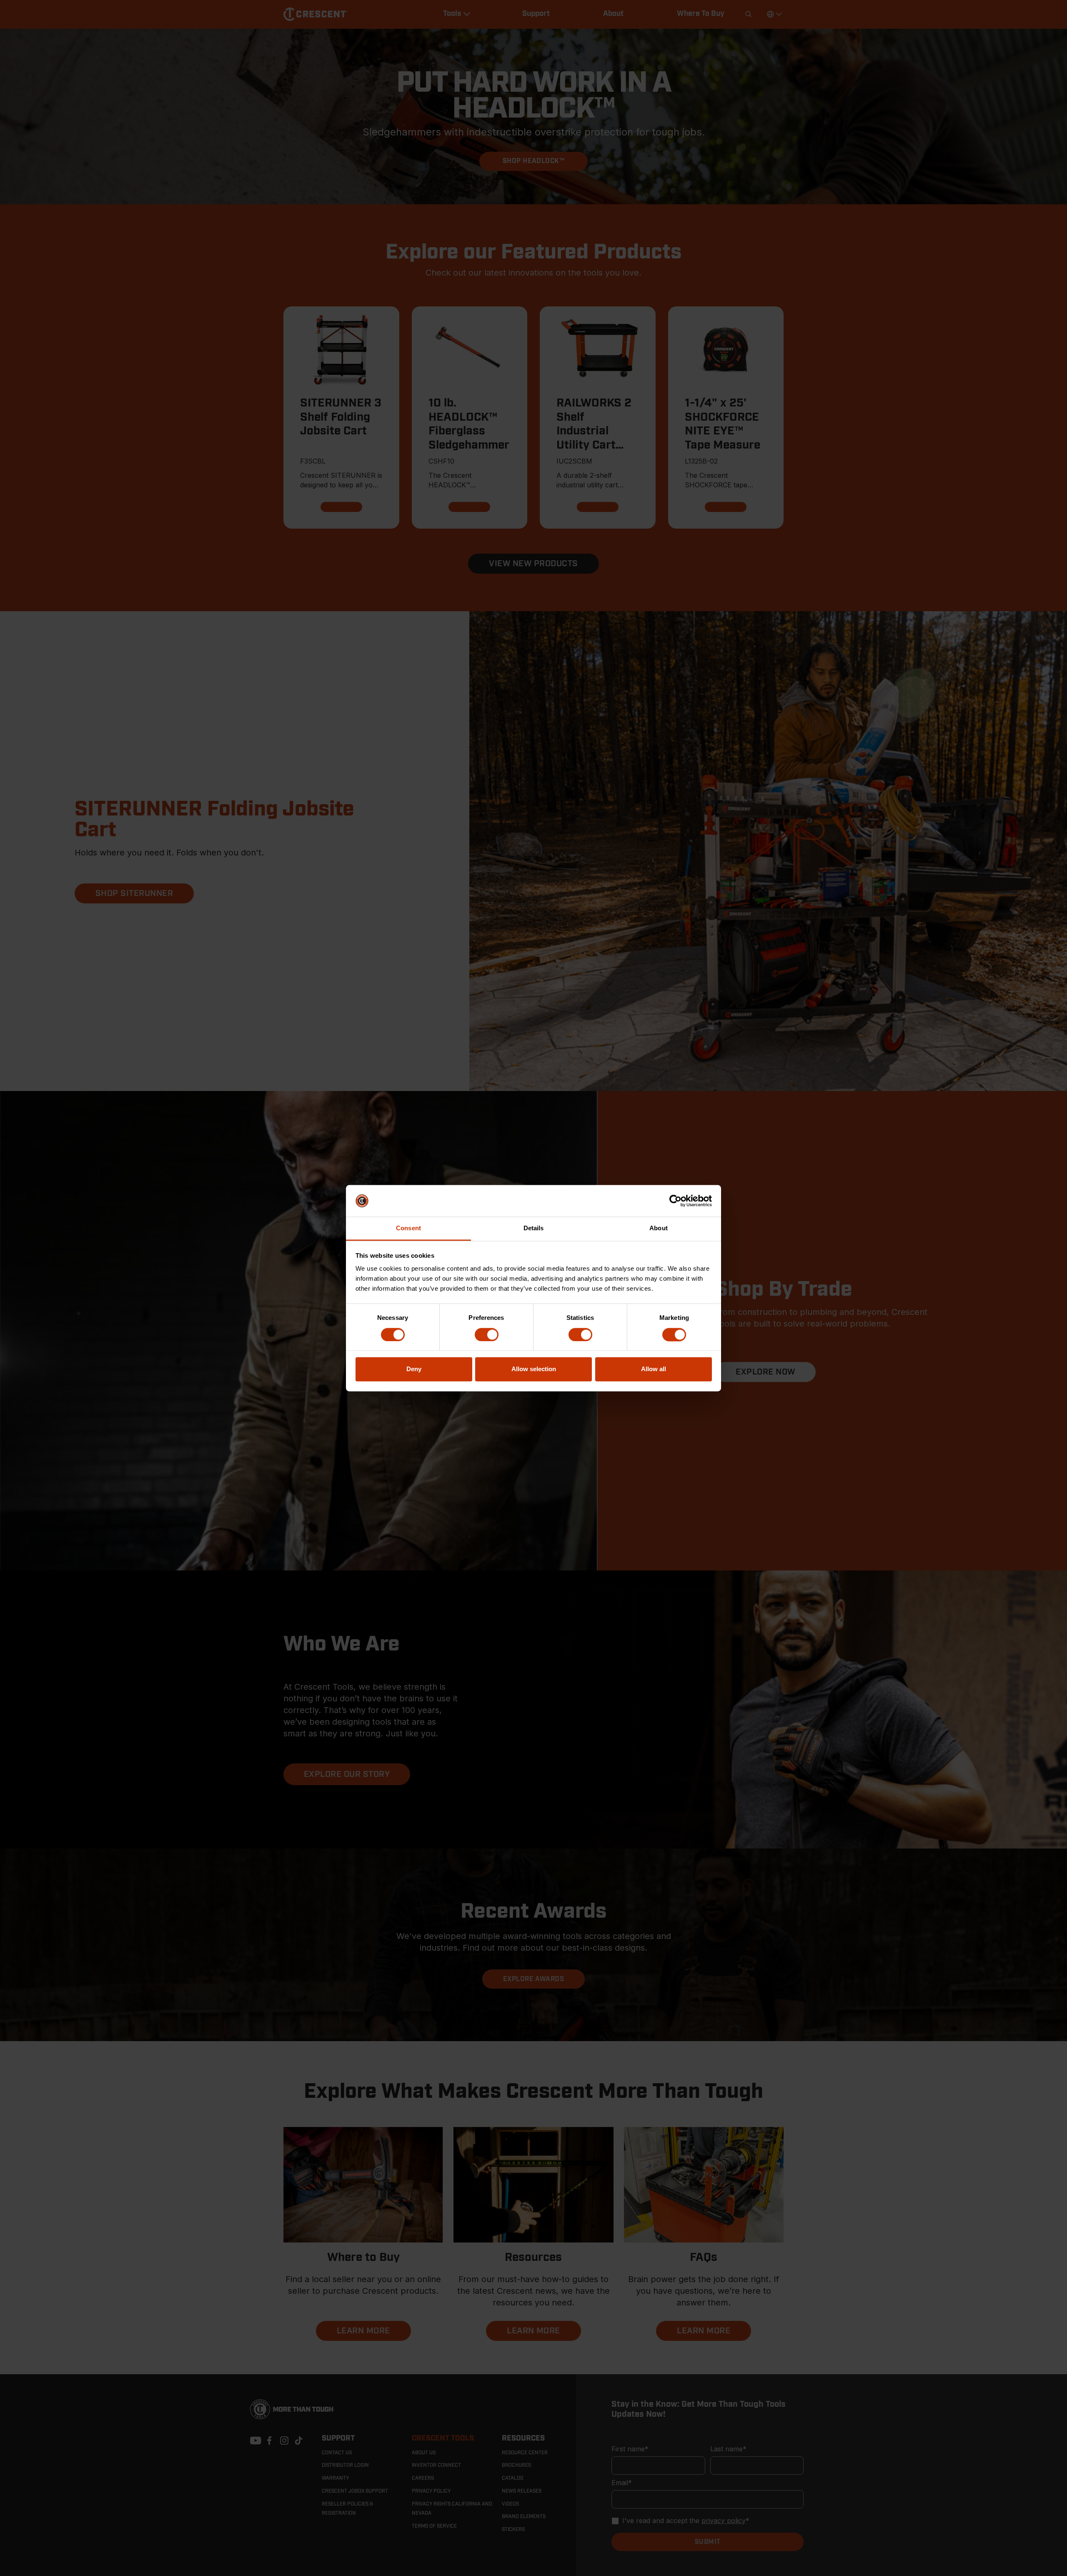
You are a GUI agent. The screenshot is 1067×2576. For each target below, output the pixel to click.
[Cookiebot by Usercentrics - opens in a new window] (675, 1201)
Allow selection (534, 1369)
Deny (414, 1369)
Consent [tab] (408, 1228)
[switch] (487, 1334)
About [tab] (659, 1228)
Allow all (654, 1369)
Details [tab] (534, 1228)
